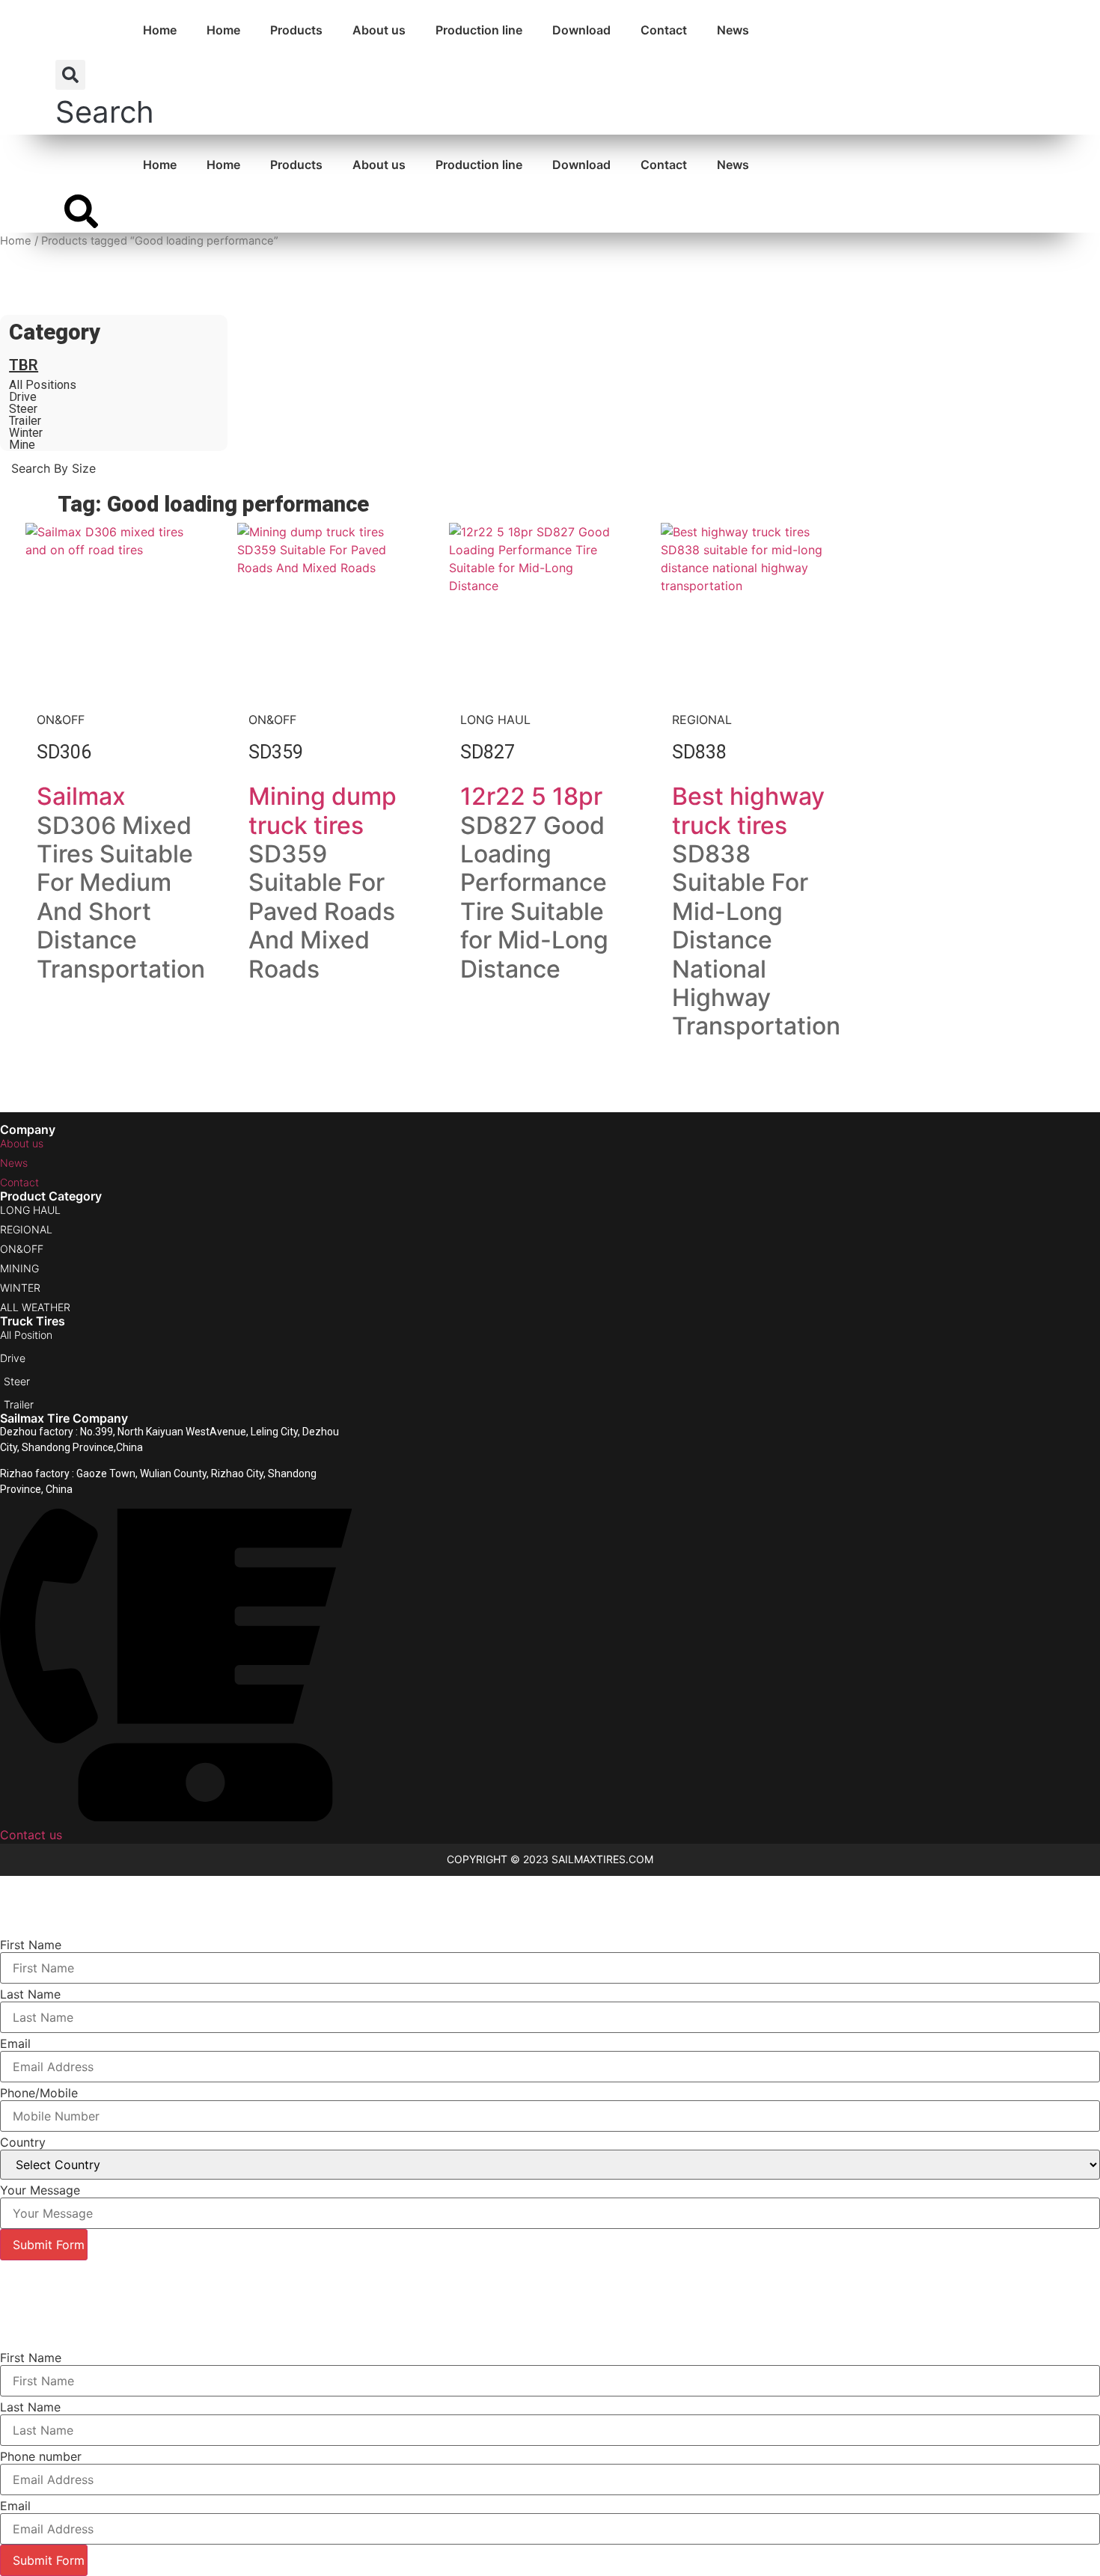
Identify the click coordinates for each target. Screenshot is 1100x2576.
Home (160, 30)
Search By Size (57, 277)
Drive (23, 397)
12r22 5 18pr (531, 796)
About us (379, 30)
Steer (23, 409)
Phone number (41, 2456)
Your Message (40, 2190)
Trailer (25, 421)
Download (581, 30)
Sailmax (81, 796)
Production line (479, 30)
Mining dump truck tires (323, 810)
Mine (22, 445)
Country (23, 2142)
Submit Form (49, 2245)
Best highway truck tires (748, 810)
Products (296, 30)
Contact (664, 30)
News (733, 30)
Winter (26, 433)
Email (15, 2043)
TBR (24, 365)
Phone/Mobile (39, 2093)
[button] (105, 97)
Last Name (30, 1994)
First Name (31, 1945)
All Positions (43, 385)
